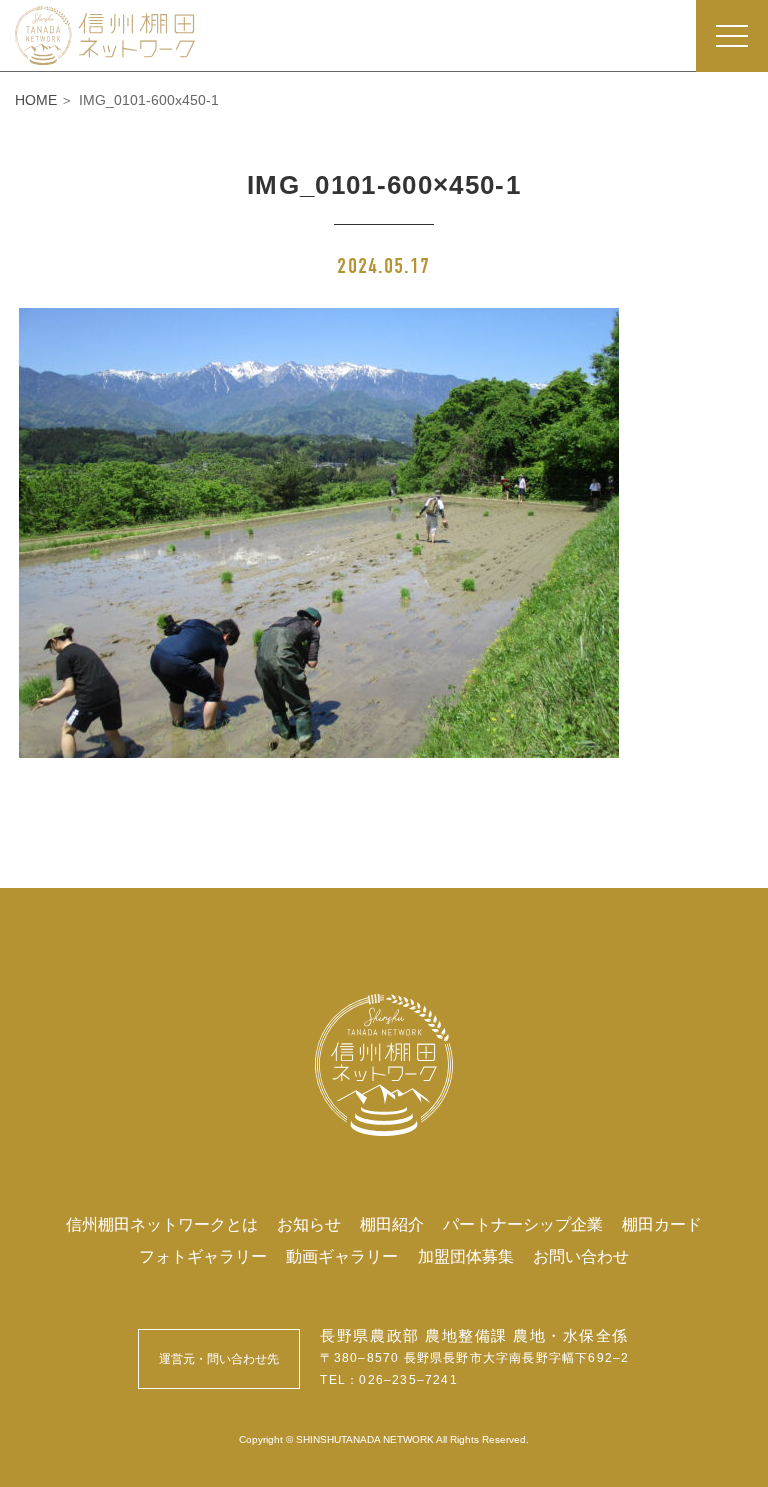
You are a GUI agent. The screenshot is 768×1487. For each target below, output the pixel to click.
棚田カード (662, 1224)
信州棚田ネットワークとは (162, 1224)
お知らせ (309, 1224)
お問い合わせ (581, 1256)
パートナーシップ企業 (523, 1224)
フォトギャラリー (203, 1256)
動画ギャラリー (342, 1256)
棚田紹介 (392, 1224)
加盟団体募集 (466, 1256)
